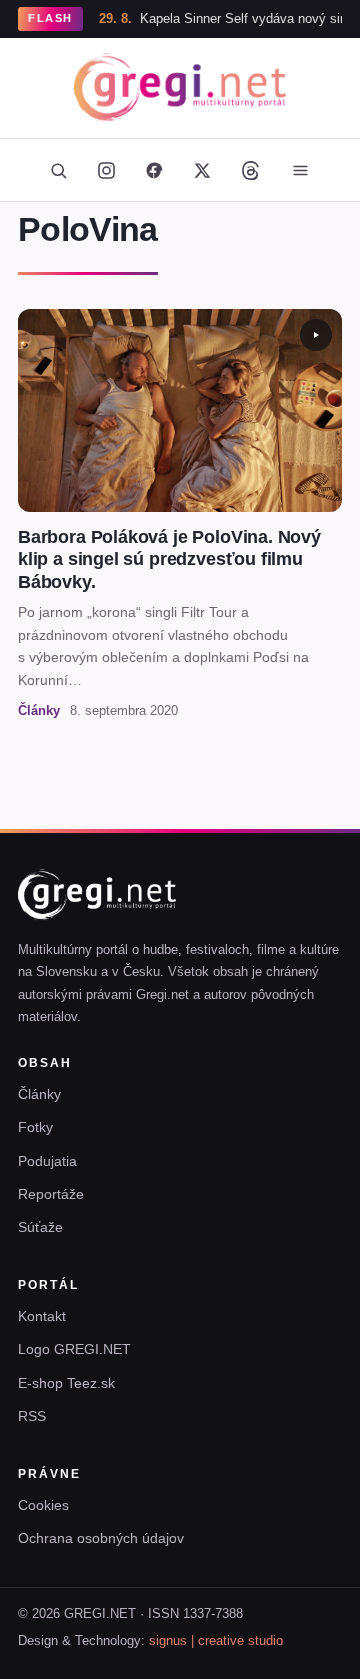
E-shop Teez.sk (66, 1383)
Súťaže (40, 1227)
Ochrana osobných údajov (101, 1538)
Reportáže (51, 1194)
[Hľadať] (58, 170)
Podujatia (47, 1161)
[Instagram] (106, 170)
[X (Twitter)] (202, 170)
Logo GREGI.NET (74, 1349)
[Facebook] (154, 170)
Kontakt (42, 1316)
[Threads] (250, 170)
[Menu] (300, 170)
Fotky (35, 1127)
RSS (32, 1416)
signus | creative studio (216, 1641)
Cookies (43, 1505)
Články (39, 1094)
